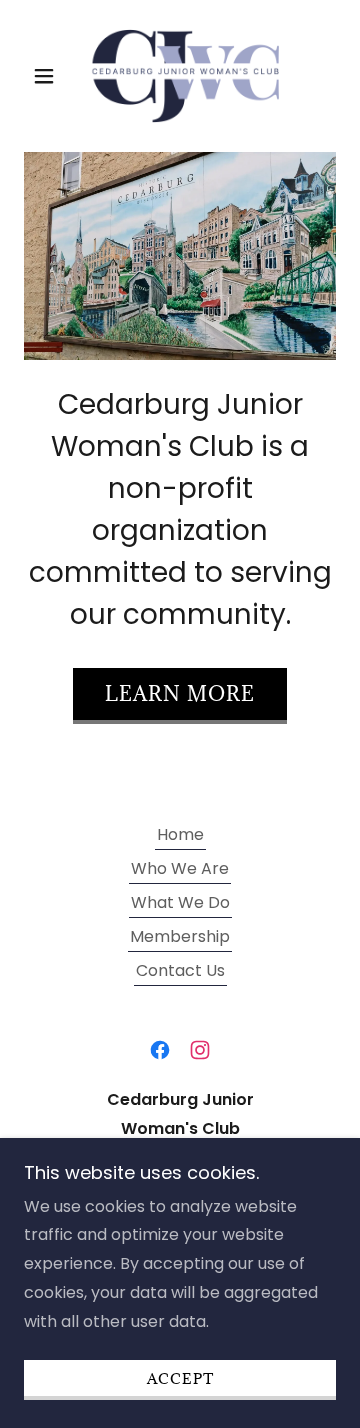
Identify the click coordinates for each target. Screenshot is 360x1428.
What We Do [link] (180, 902)
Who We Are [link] (180, 868)
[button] (47, 76)
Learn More (180, 694)
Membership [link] (180, 936)
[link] (180, 76)
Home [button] (180, 834)
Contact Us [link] (180, 970)
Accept (180, 1378)
